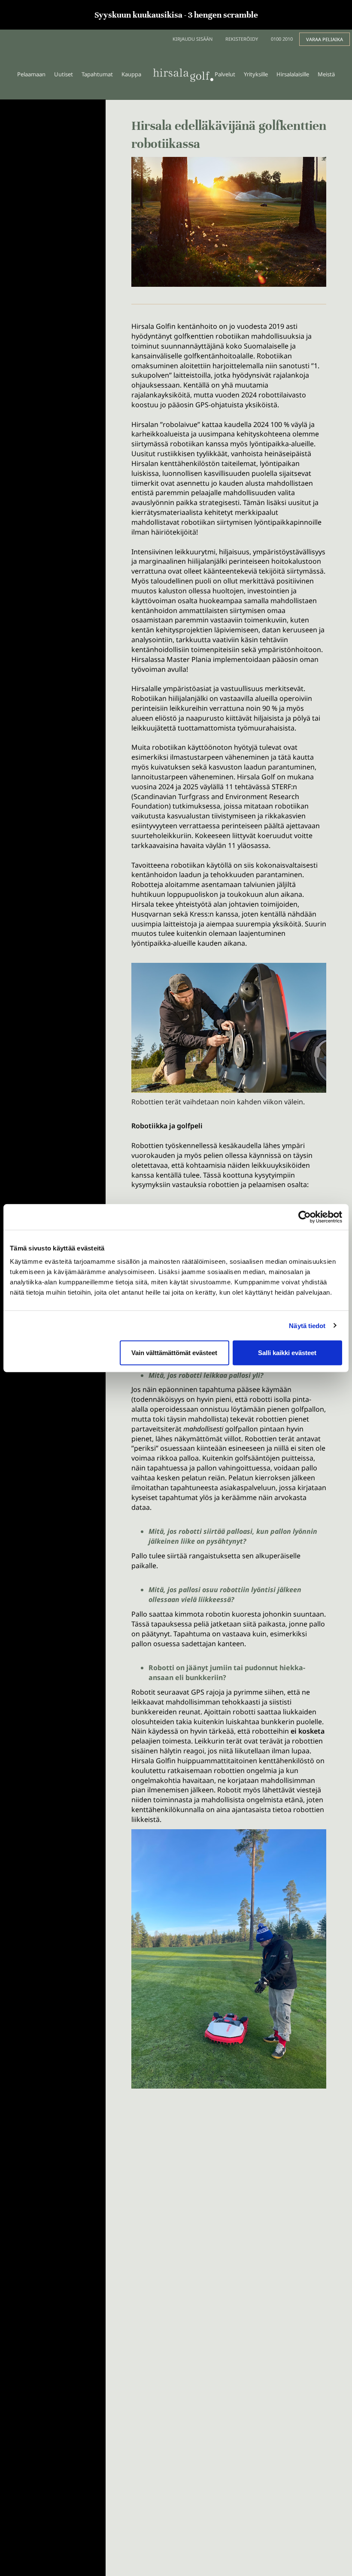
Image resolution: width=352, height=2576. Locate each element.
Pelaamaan (31, 74)
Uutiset (64, 74)
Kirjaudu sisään (193, 39)
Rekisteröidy (242, 39)
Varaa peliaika (325, 39)
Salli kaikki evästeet (287, 1353)
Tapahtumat (97, 74)
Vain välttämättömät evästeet (174, 1353)
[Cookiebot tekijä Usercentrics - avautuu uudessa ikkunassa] (305, 1217)
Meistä (326, 74)
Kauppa (131, 74)
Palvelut (225, 74)
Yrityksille (256, 74)
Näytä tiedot (307, 1325)
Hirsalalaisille (293, 74)
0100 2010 (282, 39)
